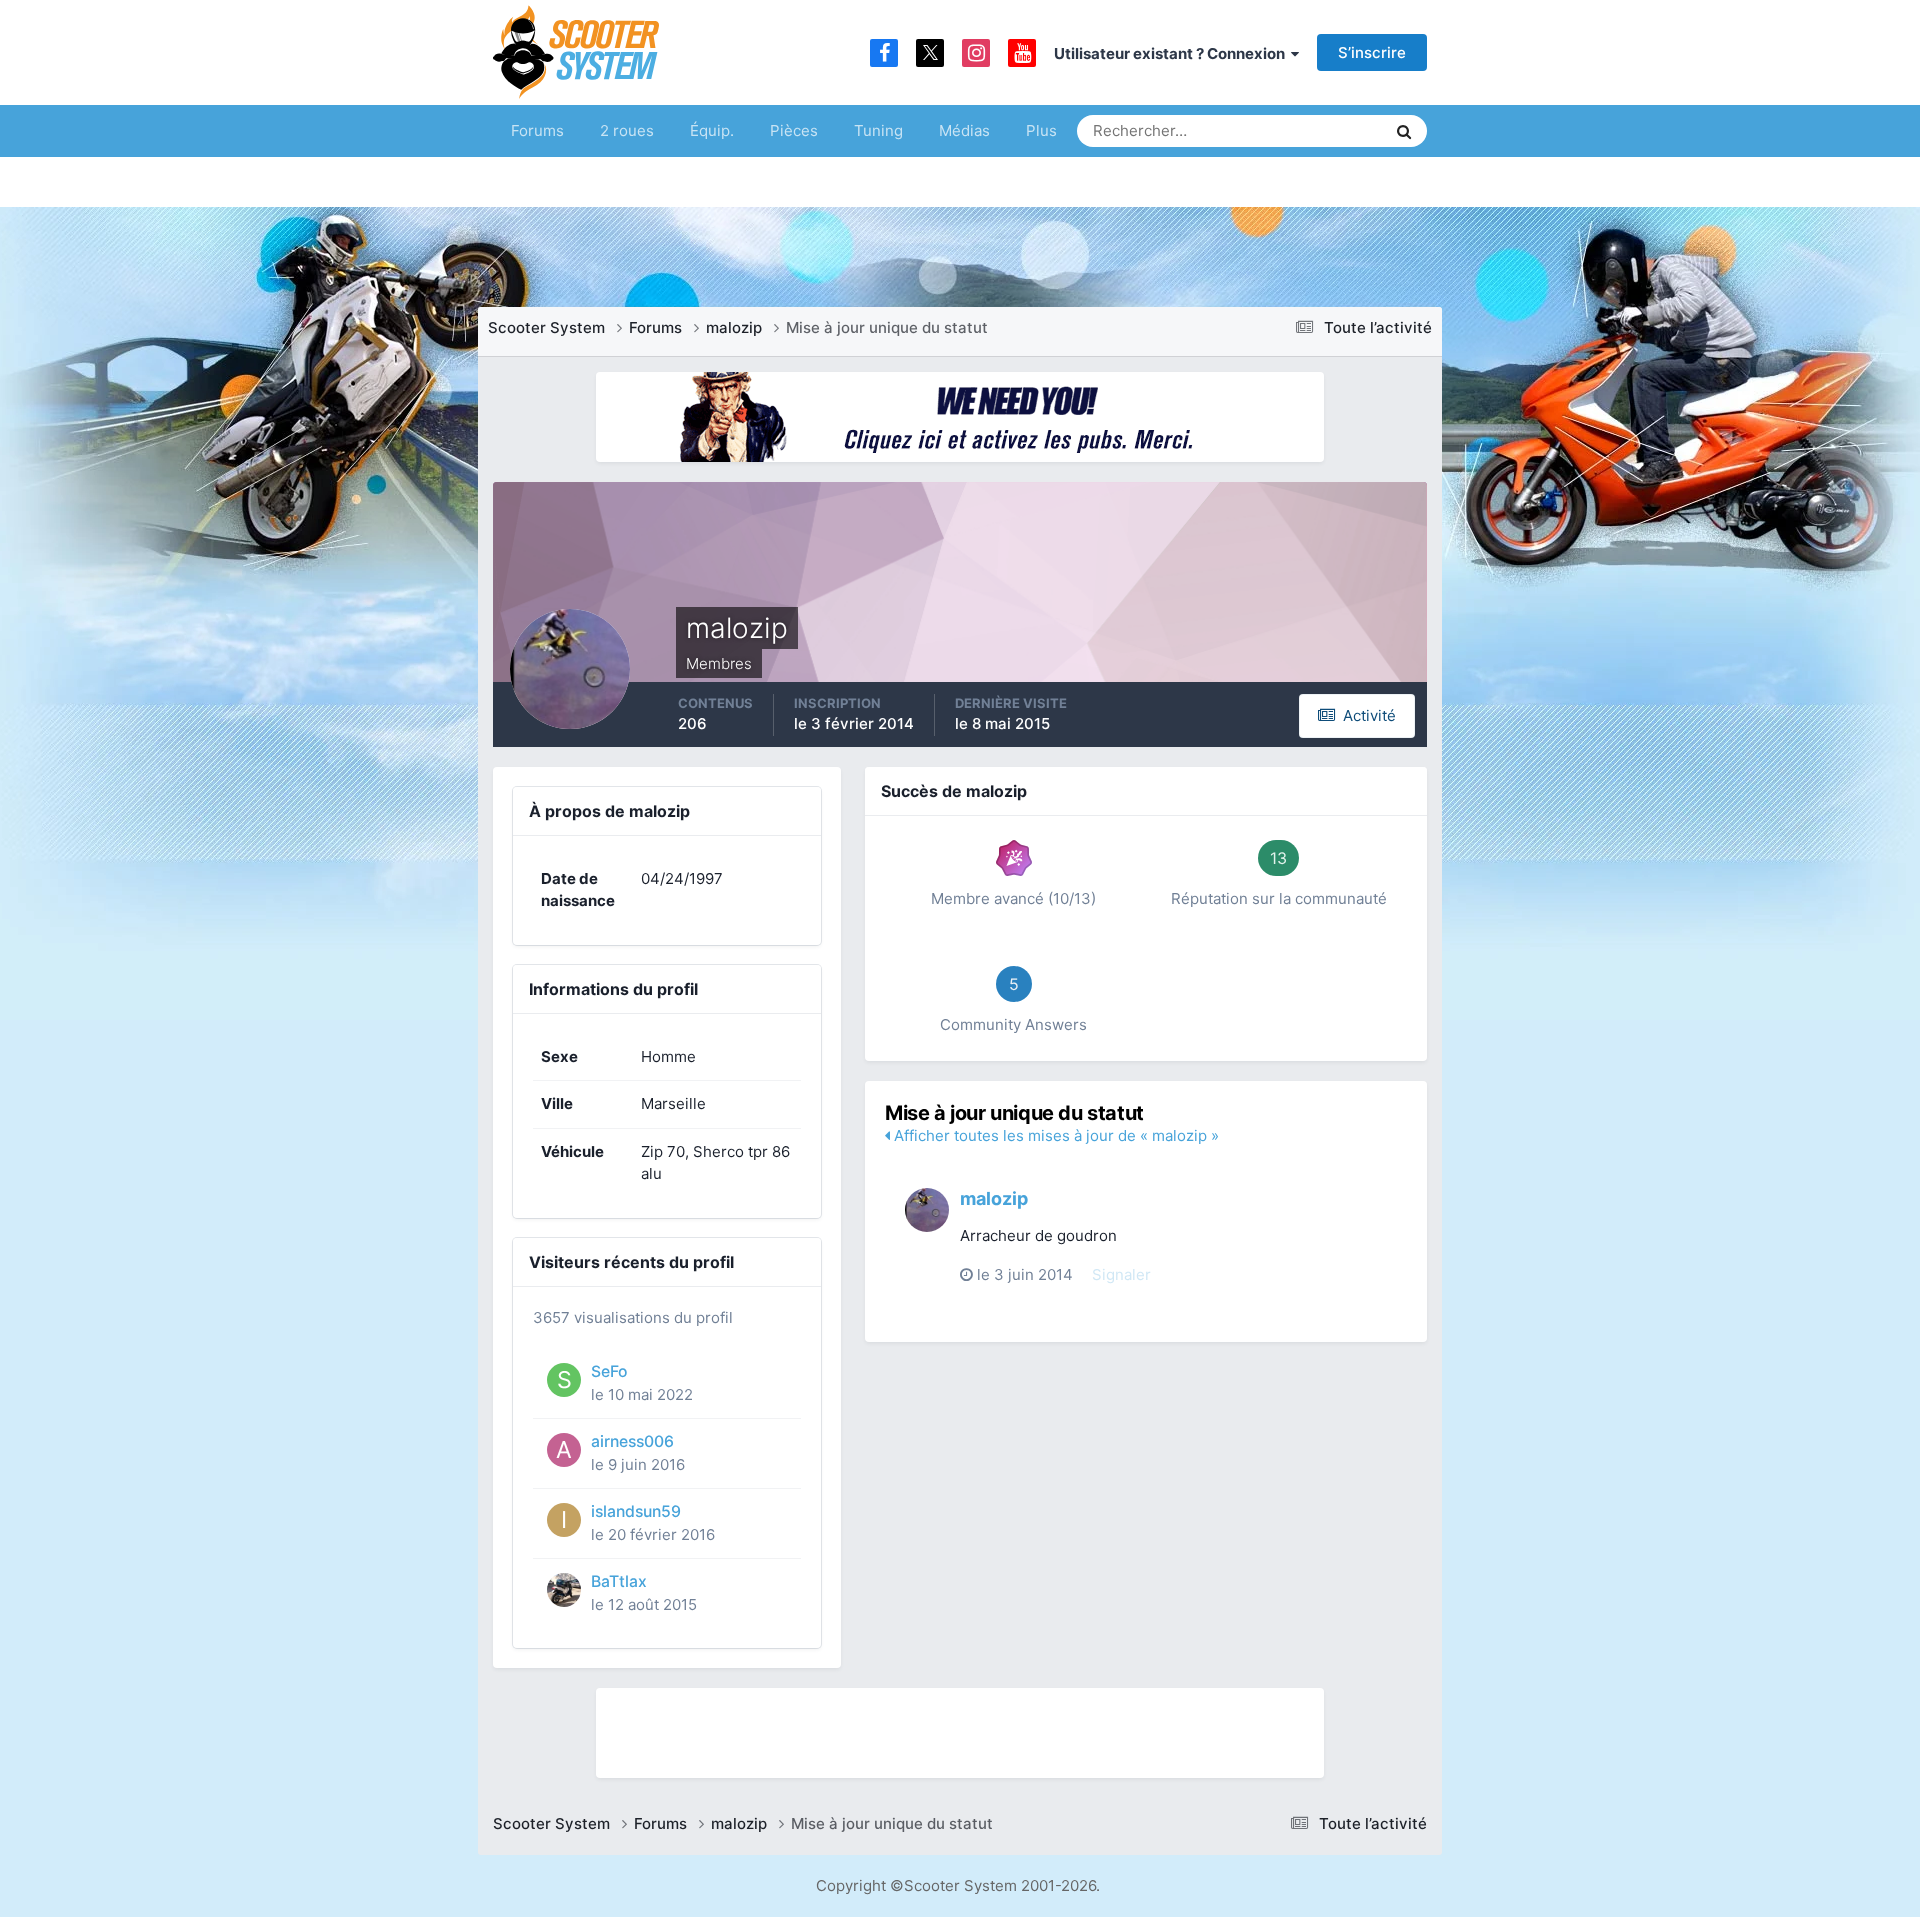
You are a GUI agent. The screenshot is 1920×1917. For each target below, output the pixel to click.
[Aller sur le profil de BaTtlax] (564, 1590)
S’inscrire (1372, 52)
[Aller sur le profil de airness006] (564, 1450)
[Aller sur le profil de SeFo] (564, 1380)
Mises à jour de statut (1294, 130)
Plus (1041, 130)
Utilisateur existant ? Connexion (1172, 53)
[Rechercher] (1404, 131)
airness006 (632, 1441)
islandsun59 (636, 1511)
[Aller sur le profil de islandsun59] (564, 1520)
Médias (964, 130)
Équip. (712, 130)
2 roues (627, 130)
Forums (537, 130)
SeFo (609, 1371)
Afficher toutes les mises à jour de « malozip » (1054, 1135)
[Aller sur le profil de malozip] (927, 1210)
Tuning (878, 130)
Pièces (794, 130)
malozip (994, 1198)
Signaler (1121, 1274)
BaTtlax (619, 1581)
